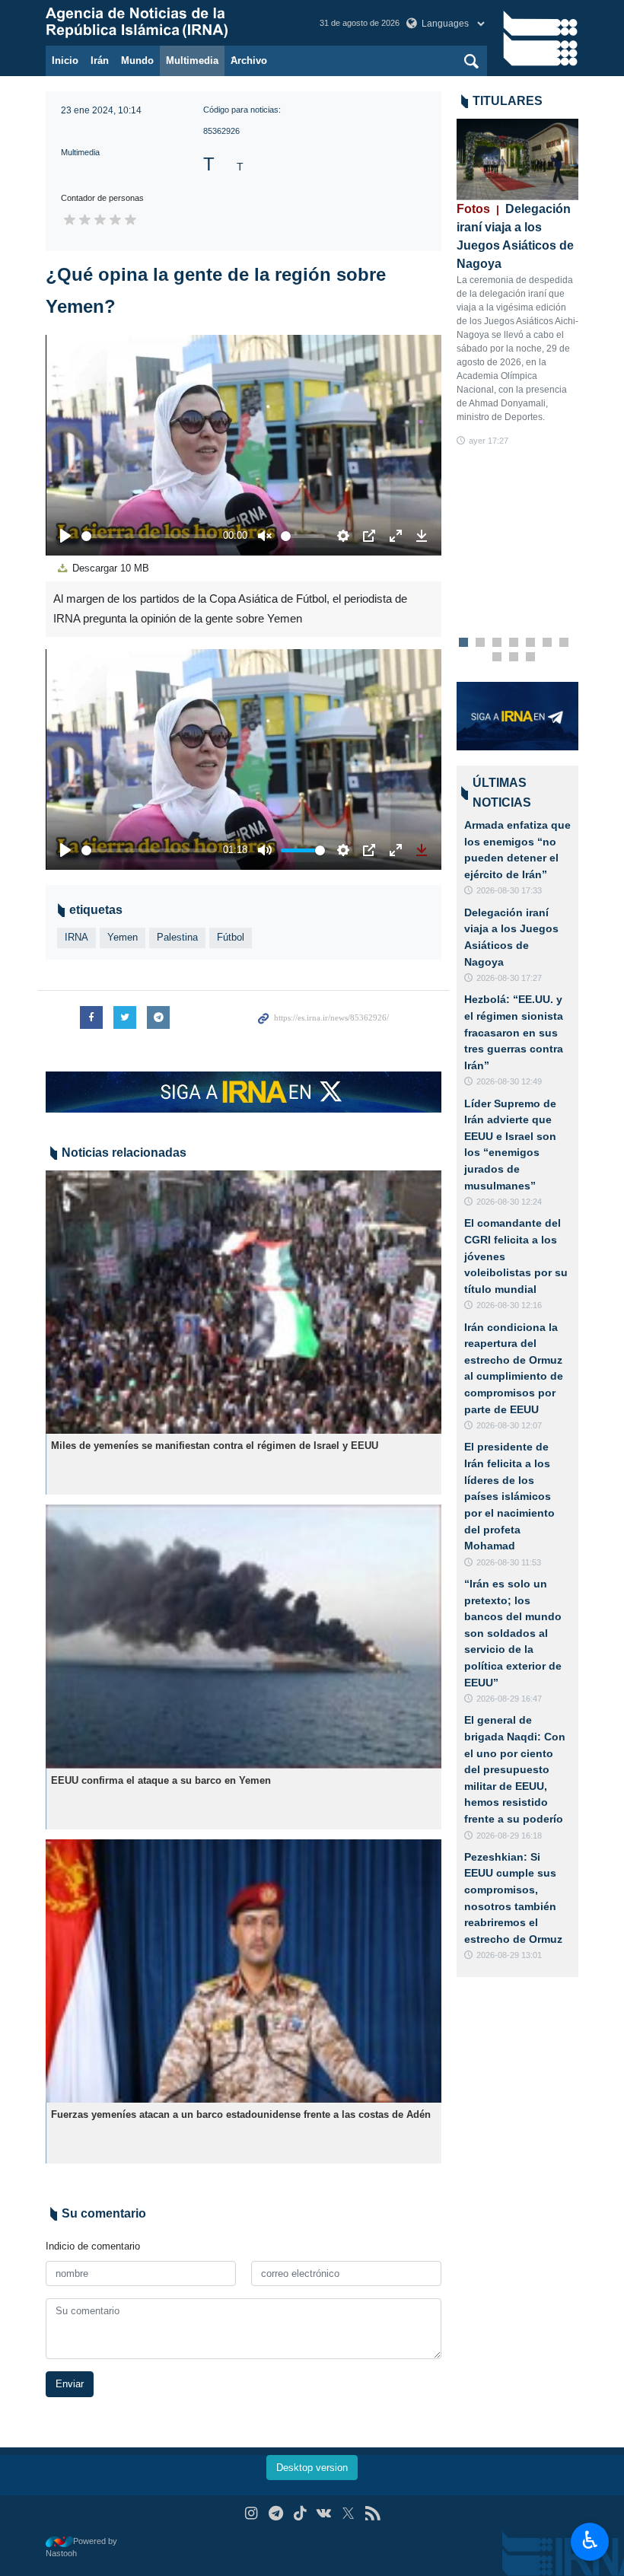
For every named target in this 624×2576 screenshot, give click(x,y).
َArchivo (249, 60)
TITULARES (508, 101)
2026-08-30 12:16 (509, 1305)
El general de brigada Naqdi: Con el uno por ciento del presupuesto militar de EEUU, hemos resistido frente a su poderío (515, 1769)
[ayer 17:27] (517, 159)
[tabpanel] (517, 283)
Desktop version (312, 2468)
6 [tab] (548, 643)
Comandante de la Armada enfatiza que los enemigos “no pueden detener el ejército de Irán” (517, 841)
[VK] (325, 2513)
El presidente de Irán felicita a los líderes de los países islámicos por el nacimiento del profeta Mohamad (509, 1496)
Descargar (109, 568)
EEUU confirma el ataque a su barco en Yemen (161, 1780)
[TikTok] (300, 2513)
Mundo (137, 60)
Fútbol (231, 937)
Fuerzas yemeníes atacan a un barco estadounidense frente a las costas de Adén (241, 2114)
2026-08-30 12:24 (509, 1202)
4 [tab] (514, 643)
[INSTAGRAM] (252, 2513)
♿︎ (590, 2540)
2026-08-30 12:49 (509, 1081)
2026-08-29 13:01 (509, 1955)
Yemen (123, 937)
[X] (348, 2513)
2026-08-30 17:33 (509, 890)
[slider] (149, 536)
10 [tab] (530, 658)
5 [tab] (531, 643)
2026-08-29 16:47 (509, 1699)
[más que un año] (244, 1302)
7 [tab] (564, 643)
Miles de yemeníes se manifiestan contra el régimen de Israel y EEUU (215, 1446)
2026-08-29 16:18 (509, 1836)
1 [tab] (464, 643)
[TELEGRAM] (276, 2513)
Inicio (65, 60)
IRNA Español (167, 23)
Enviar (70, 2384)
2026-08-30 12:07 (509, 1425)
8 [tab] (497, 658)
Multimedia (192, 60)
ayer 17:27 (489, 441)
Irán (100, 60)
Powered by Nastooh (81, 2547)
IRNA (76, 937)
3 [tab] (497, 643)
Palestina (177, 937)
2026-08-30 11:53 (509, 1562)
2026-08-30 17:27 (509, 978)
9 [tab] (514, 658)
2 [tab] (481, 643)
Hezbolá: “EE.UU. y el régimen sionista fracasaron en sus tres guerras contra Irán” (514, 1032)
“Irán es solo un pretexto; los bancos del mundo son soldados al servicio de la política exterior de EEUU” (513, 1633)
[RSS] (372, 2513)
